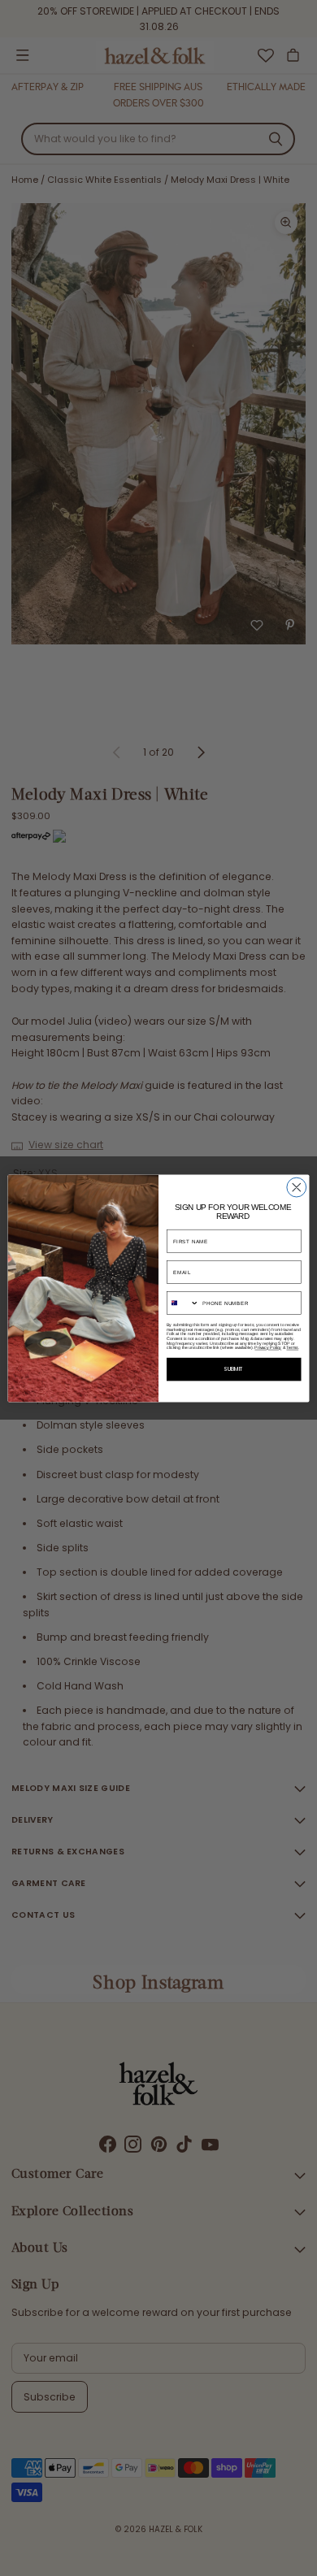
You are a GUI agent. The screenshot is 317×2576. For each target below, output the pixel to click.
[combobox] (182, 1303)
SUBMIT (234, 1369)
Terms (292, 1347)
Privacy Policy (268, 1347)
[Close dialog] (297, 1187)
